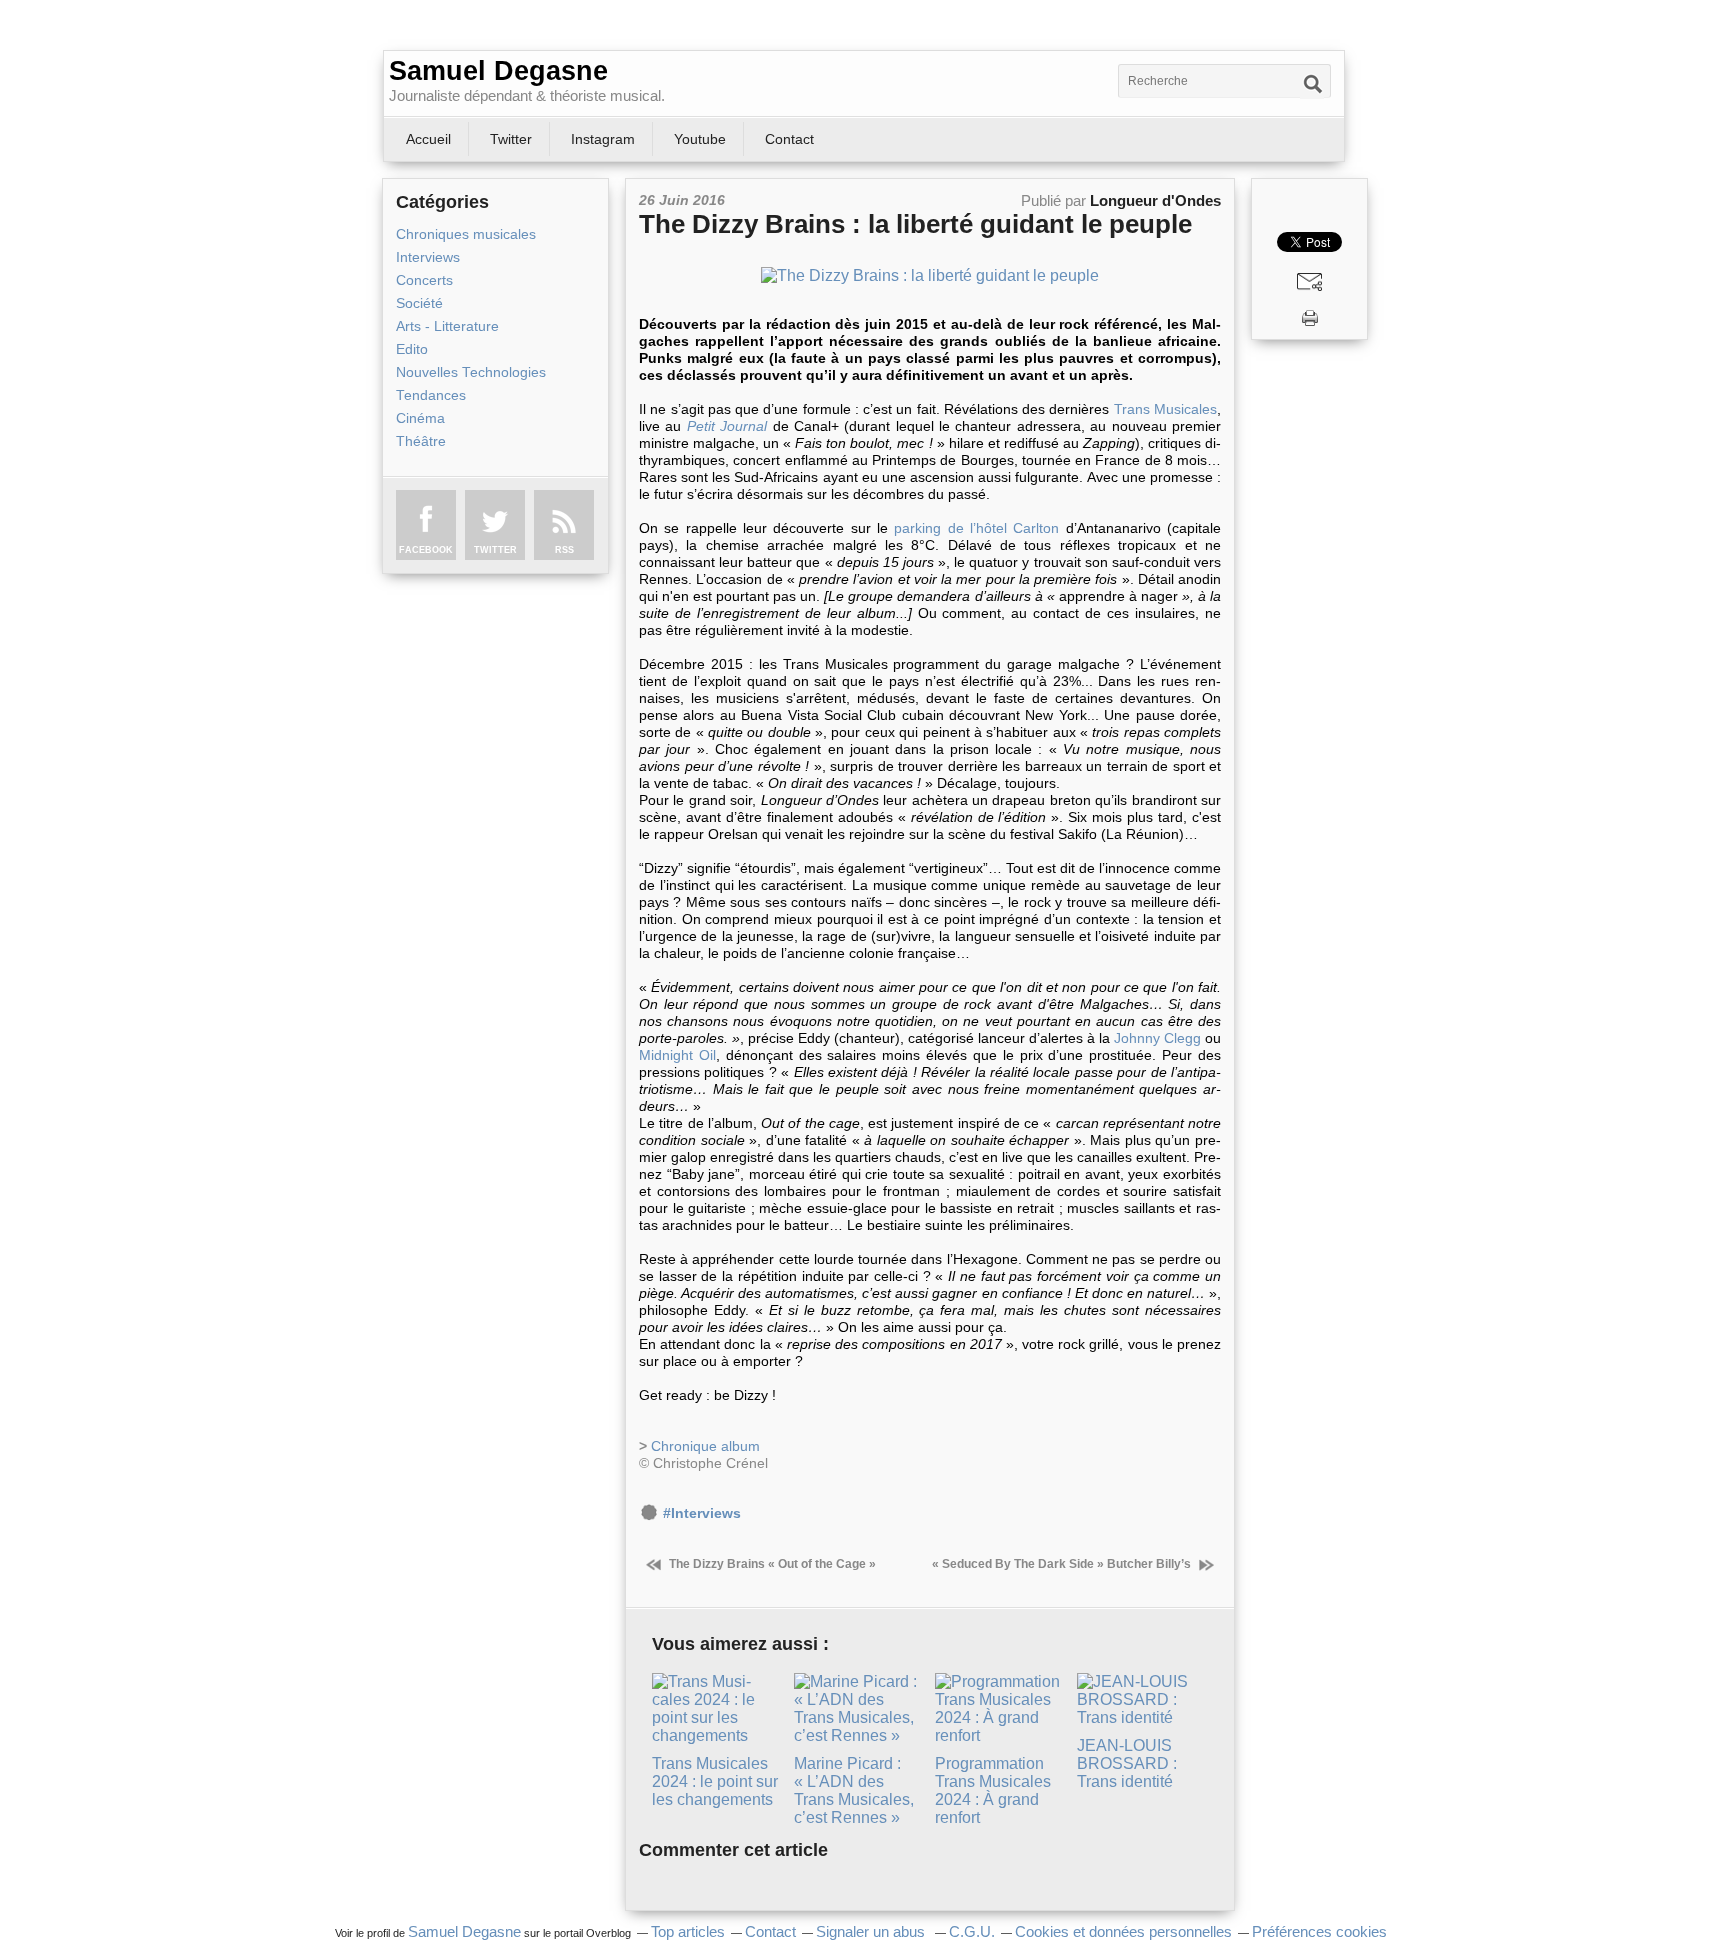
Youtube (700, 139)
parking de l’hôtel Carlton (976, 528)
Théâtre (421, 441)
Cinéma (420, 418)
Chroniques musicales (466, 234)
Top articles (688, 1932)
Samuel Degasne (498, 71)
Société (419, 303)
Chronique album (705, 1446)
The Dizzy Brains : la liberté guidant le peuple (915, 224)
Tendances (431, 395)
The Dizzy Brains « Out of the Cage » (771, 1564)
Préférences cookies (1319, 1932)
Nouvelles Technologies (471, 372)
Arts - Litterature (447, 326)
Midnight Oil (677, 1055)
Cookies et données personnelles (1123, 1932)
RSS (564, 550)
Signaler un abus (872, 1932)
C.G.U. (972, 1932)
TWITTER (495, 550)
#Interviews (702, 1513)
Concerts (424, 280)
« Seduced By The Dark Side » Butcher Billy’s (1063, 1564)
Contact (789, 139)
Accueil (428, 139)
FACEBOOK (426, 550)
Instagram (603, 139)
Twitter (511, 139)
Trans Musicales (1165, 409)
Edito (412, 349)
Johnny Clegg (1157, 1038)
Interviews (428, 257)
